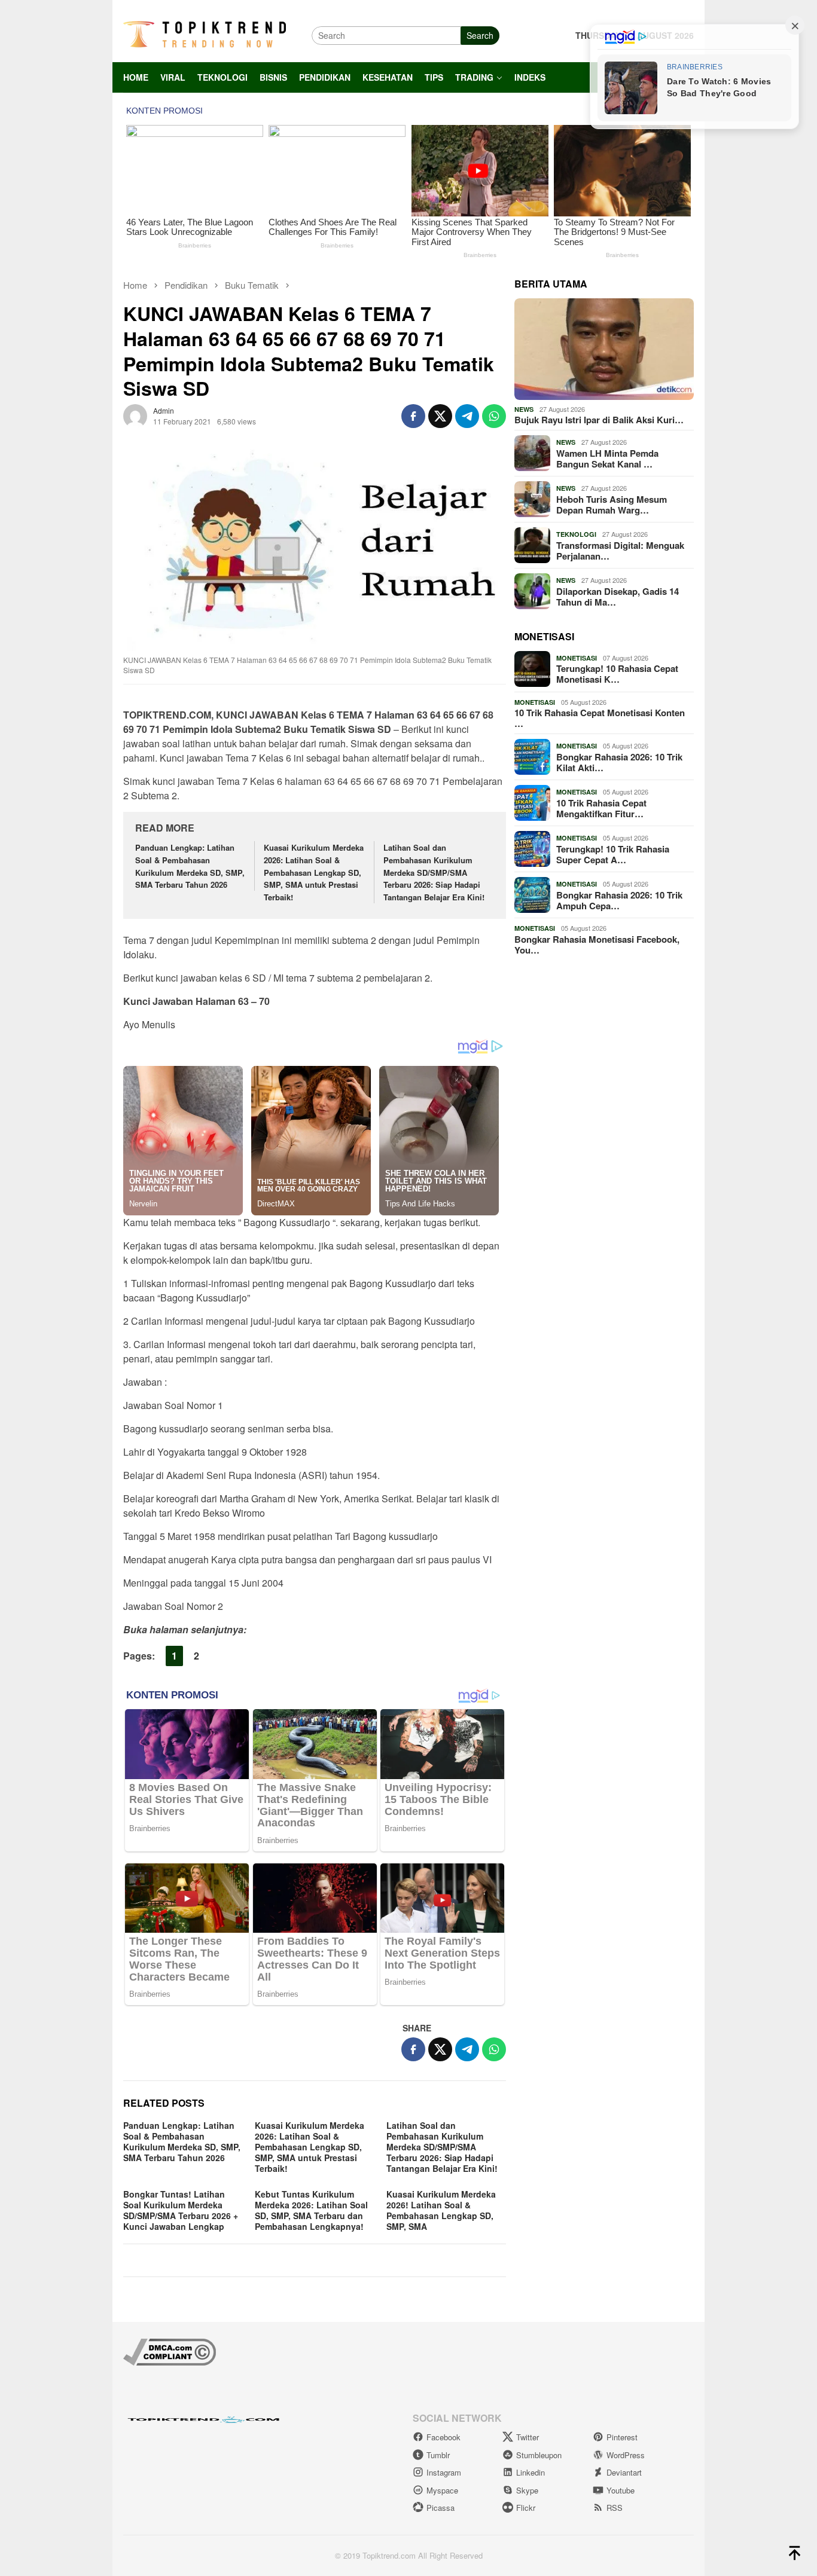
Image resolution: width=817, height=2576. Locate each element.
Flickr (526, 2508)
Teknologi (576, 534)
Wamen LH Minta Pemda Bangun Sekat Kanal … (607, 459)
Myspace (442, 2490)
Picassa (440, 2508)
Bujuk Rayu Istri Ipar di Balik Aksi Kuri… (599, 420)
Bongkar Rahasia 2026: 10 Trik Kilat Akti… (619, 762)
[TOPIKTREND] (205, 34)
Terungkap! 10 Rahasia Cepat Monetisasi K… (617, 674)
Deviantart (624, 2472)
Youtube (621, 2490)
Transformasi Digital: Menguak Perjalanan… (620, 551)
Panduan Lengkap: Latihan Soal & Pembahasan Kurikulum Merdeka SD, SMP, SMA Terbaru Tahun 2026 (190, 866)
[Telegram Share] (467, 416)
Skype (527, 2490)
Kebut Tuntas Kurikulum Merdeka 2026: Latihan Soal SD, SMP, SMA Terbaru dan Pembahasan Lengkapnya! (311, 2210)
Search (480, 35)
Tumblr (438, 2455)
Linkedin (531, 2472)
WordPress (626, 2455)
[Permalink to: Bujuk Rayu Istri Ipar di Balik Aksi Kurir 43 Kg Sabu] (604, 349)
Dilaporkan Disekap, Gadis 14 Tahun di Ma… (618, 597)
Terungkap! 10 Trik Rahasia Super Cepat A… (613, 854)
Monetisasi (577, 658)
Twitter (528, 2437)
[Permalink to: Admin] (135, 414)
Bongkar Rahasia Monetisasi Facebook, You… (597, 945)
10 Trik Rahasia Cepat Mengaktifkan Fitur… (601, 808)
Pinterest (622, 2437)
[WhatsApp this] (494, 416)
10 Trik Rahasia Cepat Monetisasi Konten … (600, 718)
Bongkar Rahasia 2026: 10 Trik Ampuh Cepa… (619, 900)
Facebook (443, 2437)
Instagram (444, 2472)
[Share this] (413, 416)
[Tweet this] (440, 416)
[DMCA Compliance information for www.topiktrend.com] (170, 2350)
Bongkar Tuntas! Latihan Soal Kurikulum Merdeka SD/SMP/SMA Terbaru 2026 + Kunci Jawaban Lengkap (181, 2210)
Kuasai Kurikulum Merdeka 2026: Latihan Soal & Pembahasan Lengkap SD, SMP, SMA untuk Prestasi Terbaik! (314, 872)
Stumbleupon (539, 2455)
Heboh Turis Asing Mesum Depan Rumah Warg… (612, 505)
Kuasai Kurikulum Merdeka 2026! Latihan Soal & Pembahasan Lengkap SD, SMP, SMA (441, 2210)
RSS (615, 2508)
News (524, 409)
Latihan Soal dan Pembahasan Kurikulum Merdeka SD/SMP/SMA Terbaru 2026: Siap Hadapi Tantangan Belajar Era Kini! (434, 872)
